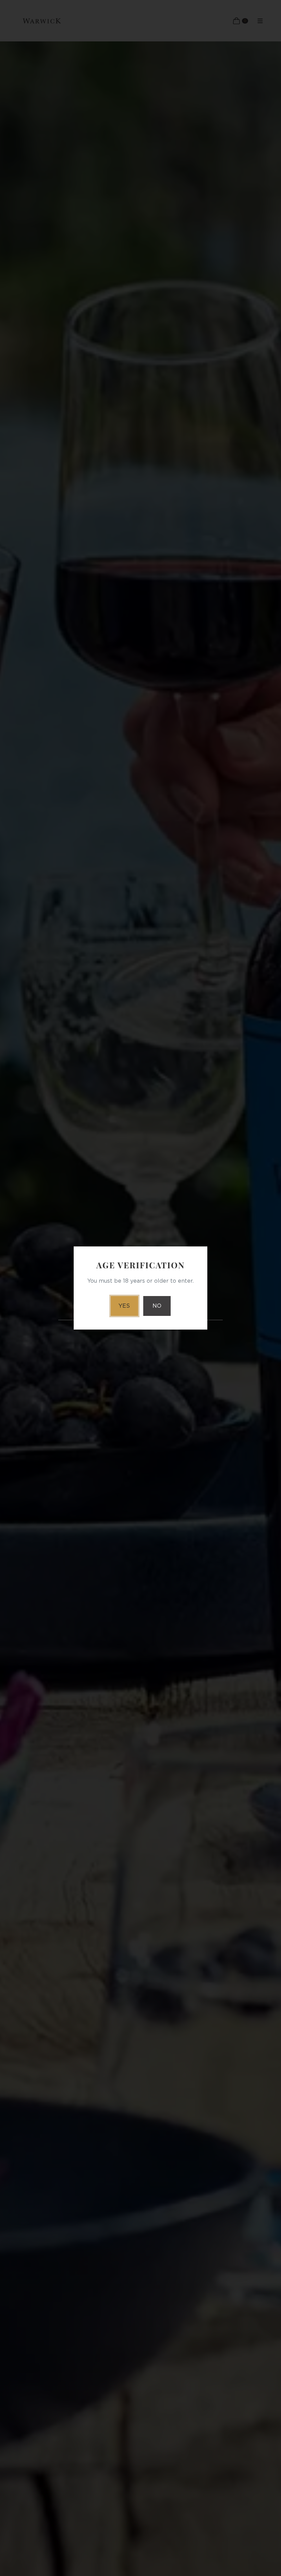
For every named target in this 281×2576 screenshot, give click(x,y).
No (157, 1306)
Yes (124, 1306)
